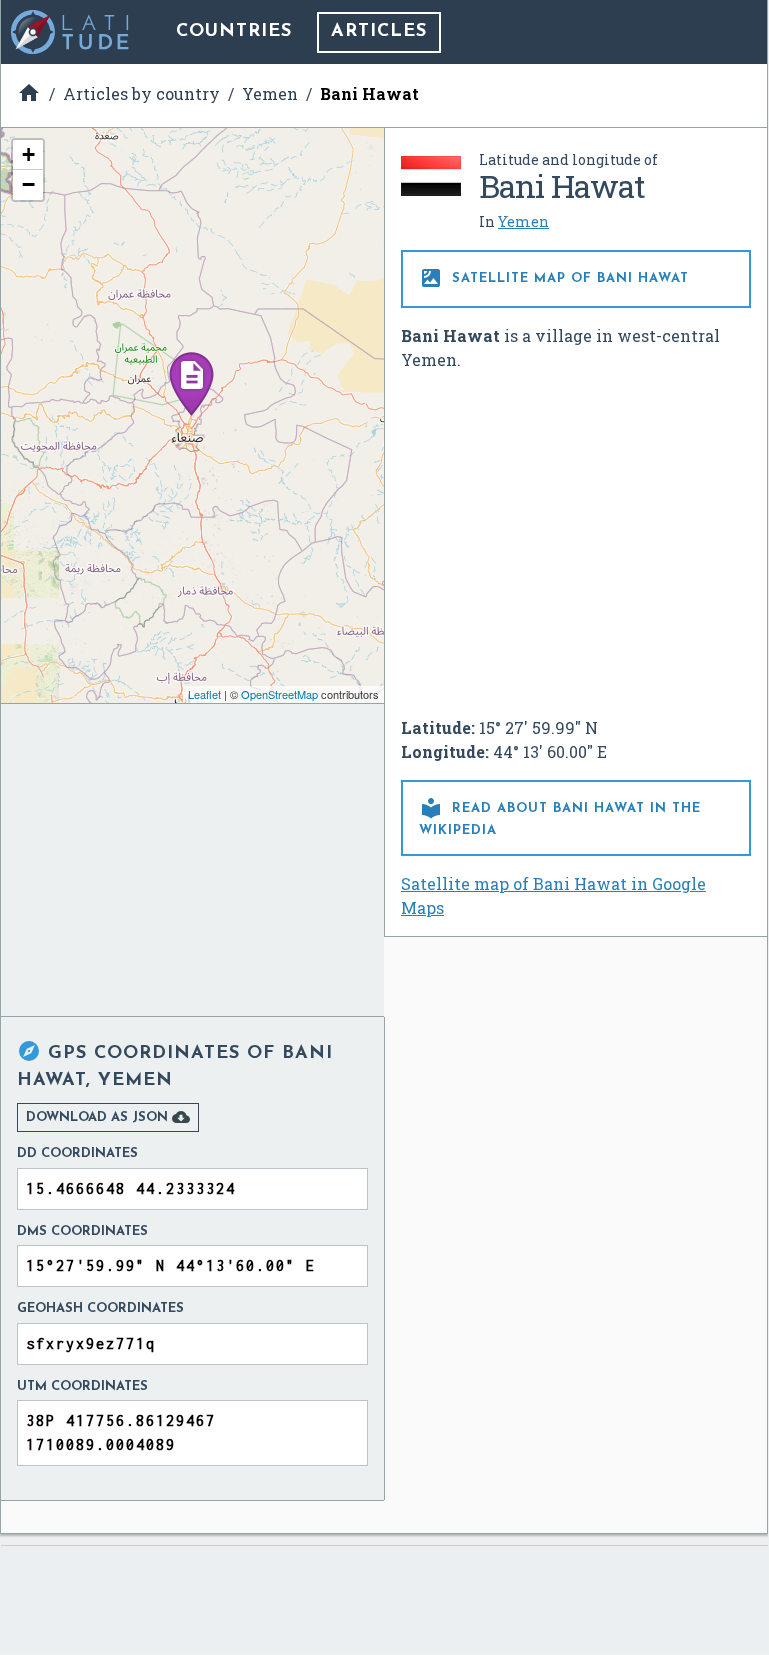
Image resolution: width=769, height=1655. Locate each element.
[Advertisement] (576, 536)
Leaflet (204, 694)
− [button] (28, 184)
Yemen (523, 221)
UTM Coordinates (82, 1386)
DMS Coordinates (82, 1231)
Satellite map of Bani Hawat (554, 278)
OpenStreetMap (279, 694)
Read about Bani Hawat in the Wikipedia (560, 816)
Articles (379, 32)
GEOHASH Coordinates (100, 1308)
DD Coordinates (77, 1153)
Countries (234, 32)
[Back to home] (71, 32)
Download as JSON (108, 1117)
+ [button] (28, 154)
